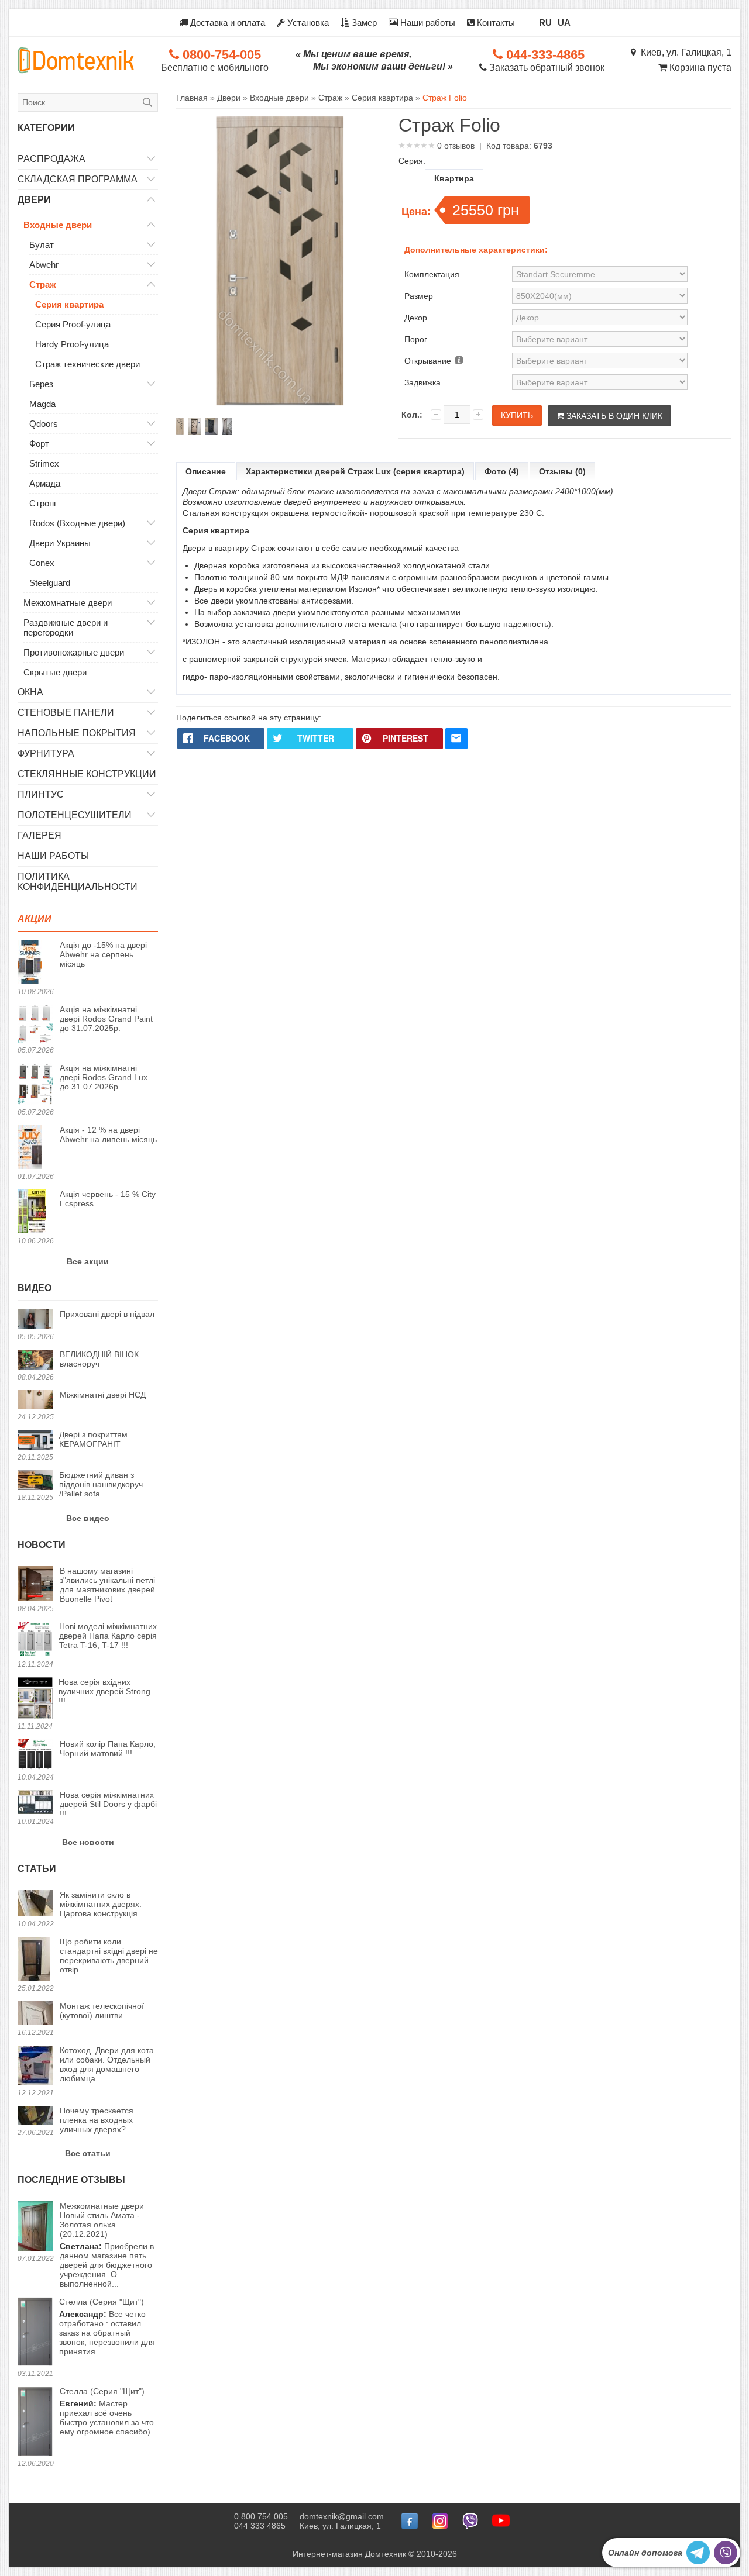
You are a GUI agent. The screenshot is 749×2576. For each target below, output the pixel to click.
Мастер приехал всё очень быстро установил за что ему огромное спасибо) (107, 2411)
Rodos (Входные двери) (77, 523)
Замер (363, 23)
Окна (30, 692)
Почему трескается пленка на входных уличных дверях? (97, 2120)
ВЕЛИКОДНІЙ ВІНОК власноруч (99, 1359)
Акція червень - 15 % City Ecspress (108, 1199)
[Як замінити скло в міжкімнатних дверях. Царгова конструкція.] (35, 1904)
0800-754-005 (220, 55)
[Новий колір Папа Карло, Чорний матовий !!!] (35, 1755)
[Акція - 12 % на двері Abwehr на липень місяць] (35, 1148)
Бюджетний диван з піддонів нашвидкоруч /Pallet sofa (101, 1484)
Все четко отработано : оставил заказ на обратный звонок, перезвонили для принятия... (107, 2327)
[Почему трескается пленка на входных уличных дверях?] (35, 2116)
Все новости (88, 1842)
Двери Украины (60, 543)
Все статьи (88, 2153)
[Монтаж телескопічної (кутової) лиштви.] (35, 2014)
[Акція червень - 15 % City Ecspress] (35, 1212)
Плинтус (41, 794)
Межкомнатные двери (68, 603)
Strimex (44, 463)
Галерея (39, 835)
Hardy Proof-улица (72, 344)
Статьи (37, 1869)
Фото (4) (502, 471)
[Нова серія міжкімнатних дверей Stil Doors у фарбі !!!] (35, 1803)
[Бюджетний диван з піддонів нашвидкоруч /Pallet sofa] (35, 1481)
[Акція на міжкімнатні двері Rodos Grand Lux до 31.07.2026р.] (35, 1085)
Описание (206, 471)
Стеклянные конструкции (87, 774)
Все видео (88, 1518)
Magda (42, 404)
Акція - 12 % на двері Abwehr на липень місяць (108, 1134)
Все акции (88, 1261)
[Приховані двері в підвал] (35, 1320)
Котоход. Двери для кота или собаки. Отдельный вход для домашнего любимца (107, 2064)
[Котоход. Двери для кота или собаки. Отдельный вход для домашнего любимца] (35, 2066)
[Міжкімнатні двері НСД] (35, 1401)
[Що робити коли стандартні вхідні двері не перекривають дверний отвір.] (35, 1960)
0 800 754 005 (261, 2516)
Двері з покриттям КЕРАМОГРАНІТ (93, 1439)
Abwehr (44, 265)
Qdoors (44, 424)
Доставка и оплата (226, 23)
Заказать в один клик (613, 416)
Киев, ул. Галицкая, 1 (684, 52)
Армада (45, 483)
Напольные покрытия (77, 733)
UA (564, 23)
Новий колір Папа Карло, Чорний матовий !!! (108, 1749)
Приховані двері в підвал (107, 1314)
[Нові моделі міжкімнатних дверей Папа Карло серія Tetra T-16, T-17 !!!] (35, 1640)
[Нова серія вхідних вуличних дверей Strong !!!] (35, 1699)
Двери (34, 200)
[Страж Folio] (180, 426)
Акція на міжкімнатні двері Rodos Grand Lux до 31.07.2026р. (104, 1077)
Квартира (454, 178)
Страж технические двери (87, 364)
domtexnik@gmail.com (342, 2516)
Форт (39, 444)
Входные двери (58, 225)
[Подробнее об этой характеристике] (458, 361)
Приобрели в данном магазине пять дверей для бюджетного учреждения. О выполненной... (107, 2245)
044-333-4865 (544, 55)
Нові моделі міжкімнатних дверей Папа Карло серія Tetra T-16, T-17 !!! (108, 1636)
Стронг (43, 503)
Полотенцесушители (75, 815)
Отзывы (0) (562, 471)
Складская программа (78, 179)
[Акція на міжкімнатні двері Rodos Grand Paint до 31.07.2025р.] (35, 1025)
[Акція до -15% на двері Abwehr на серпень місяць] (35, 963)
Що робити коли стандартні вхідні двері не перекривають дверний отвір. (109, 1956)
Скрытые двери (55, 672)
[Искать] (147, 102)
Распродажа (51, 159)
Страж (43, 285)
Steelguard (50, 583)
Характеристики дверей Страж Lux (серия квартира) (355, 471)
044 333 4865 (260, 2526)
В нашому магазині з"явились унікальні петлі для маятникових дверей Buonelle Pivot (107, 1585)
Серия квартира (69, 304)
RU (545, 23)
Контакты (495, 23)
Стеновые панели (66, 713)
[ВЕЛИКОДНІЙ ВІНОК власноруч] (35, 1361)
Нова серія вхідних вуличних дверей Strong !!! (104, 1691)
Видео (35, 1288)
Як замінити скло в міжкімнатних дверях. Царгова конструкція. (101, 1904)
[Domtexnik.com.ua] (76, 60)
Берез (41, 384)
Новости (42, 1545)
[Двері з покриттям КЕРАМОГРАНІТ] (35, 1441)
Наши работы (427, 23)
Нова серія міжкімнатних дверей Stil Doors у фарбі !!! (108, 1804)
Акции (35, 919)
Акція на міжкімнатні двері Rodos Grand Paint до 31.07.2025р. (106, 1019)
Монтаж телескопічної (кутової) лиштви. (102, 2011)
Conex (42, 563)
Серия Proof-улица (73, 324)
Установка (307, 23)
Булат (42, 245)
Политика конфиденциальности (78, 882)
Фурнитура (46, 754)
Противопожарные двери (74, 652)
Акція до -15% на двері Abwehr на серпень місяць (103, 954)
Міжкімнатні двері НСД (103, 1395)
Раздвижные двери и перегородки (66, 627)
